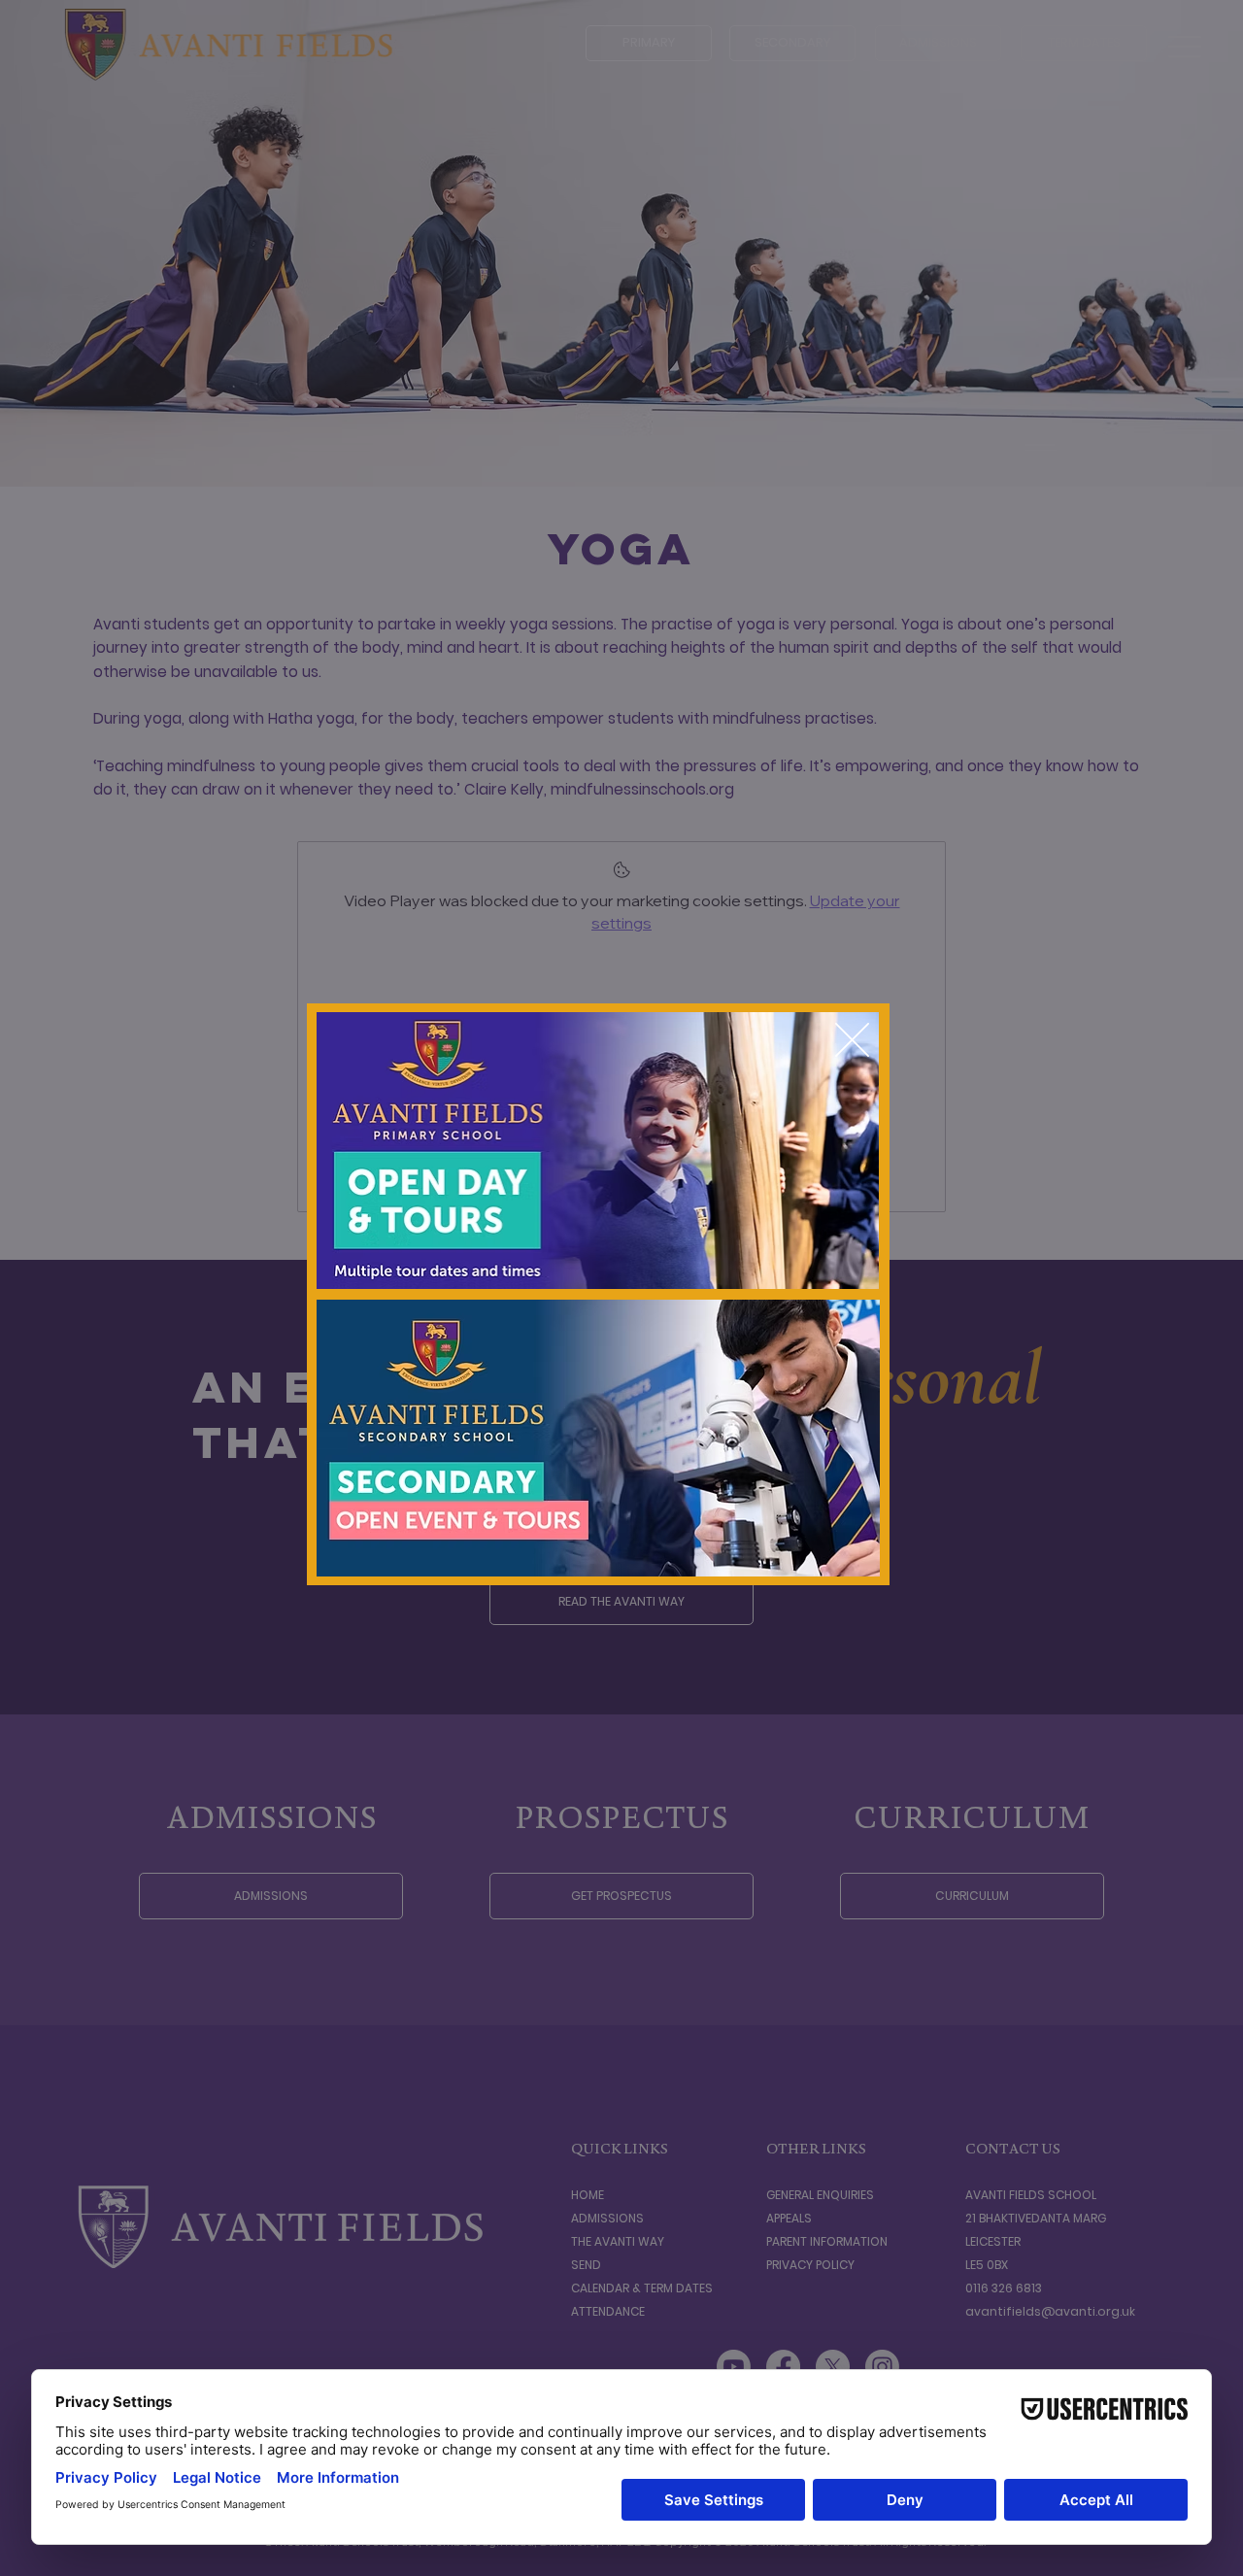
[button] (852, 1041)
